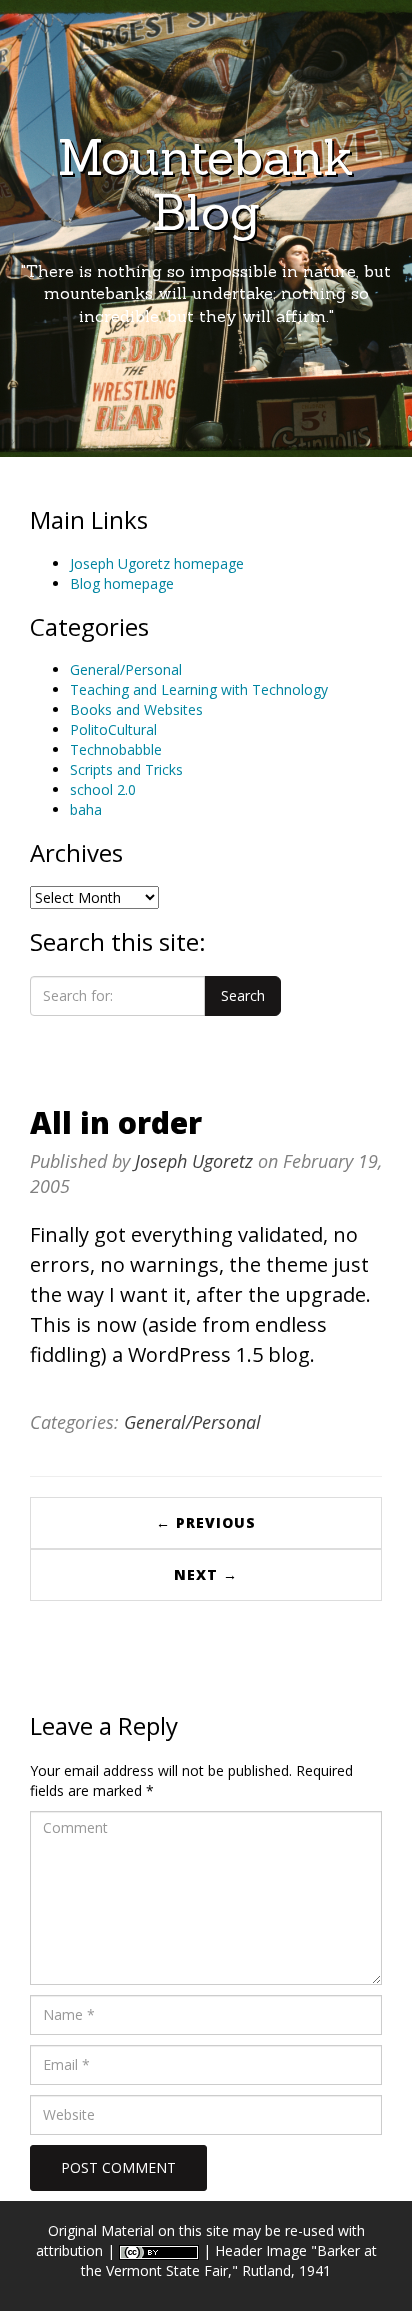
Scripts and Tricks (126, 769)
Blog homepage (122, 583)
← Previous (206, 1522)
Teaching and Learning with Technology (199, 689)
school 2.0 (103, 789)
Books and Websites (136, 709)
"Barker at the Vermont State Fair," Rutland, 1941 (229, 2260)
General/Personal (126, 669)
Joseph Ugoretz (194, 1161)
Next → (206, 1574)
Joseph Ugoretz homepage (157, 563)
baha (86, 809)
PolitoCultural (113, 729)
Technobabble (116, 749)
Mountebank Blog (206, 184)
